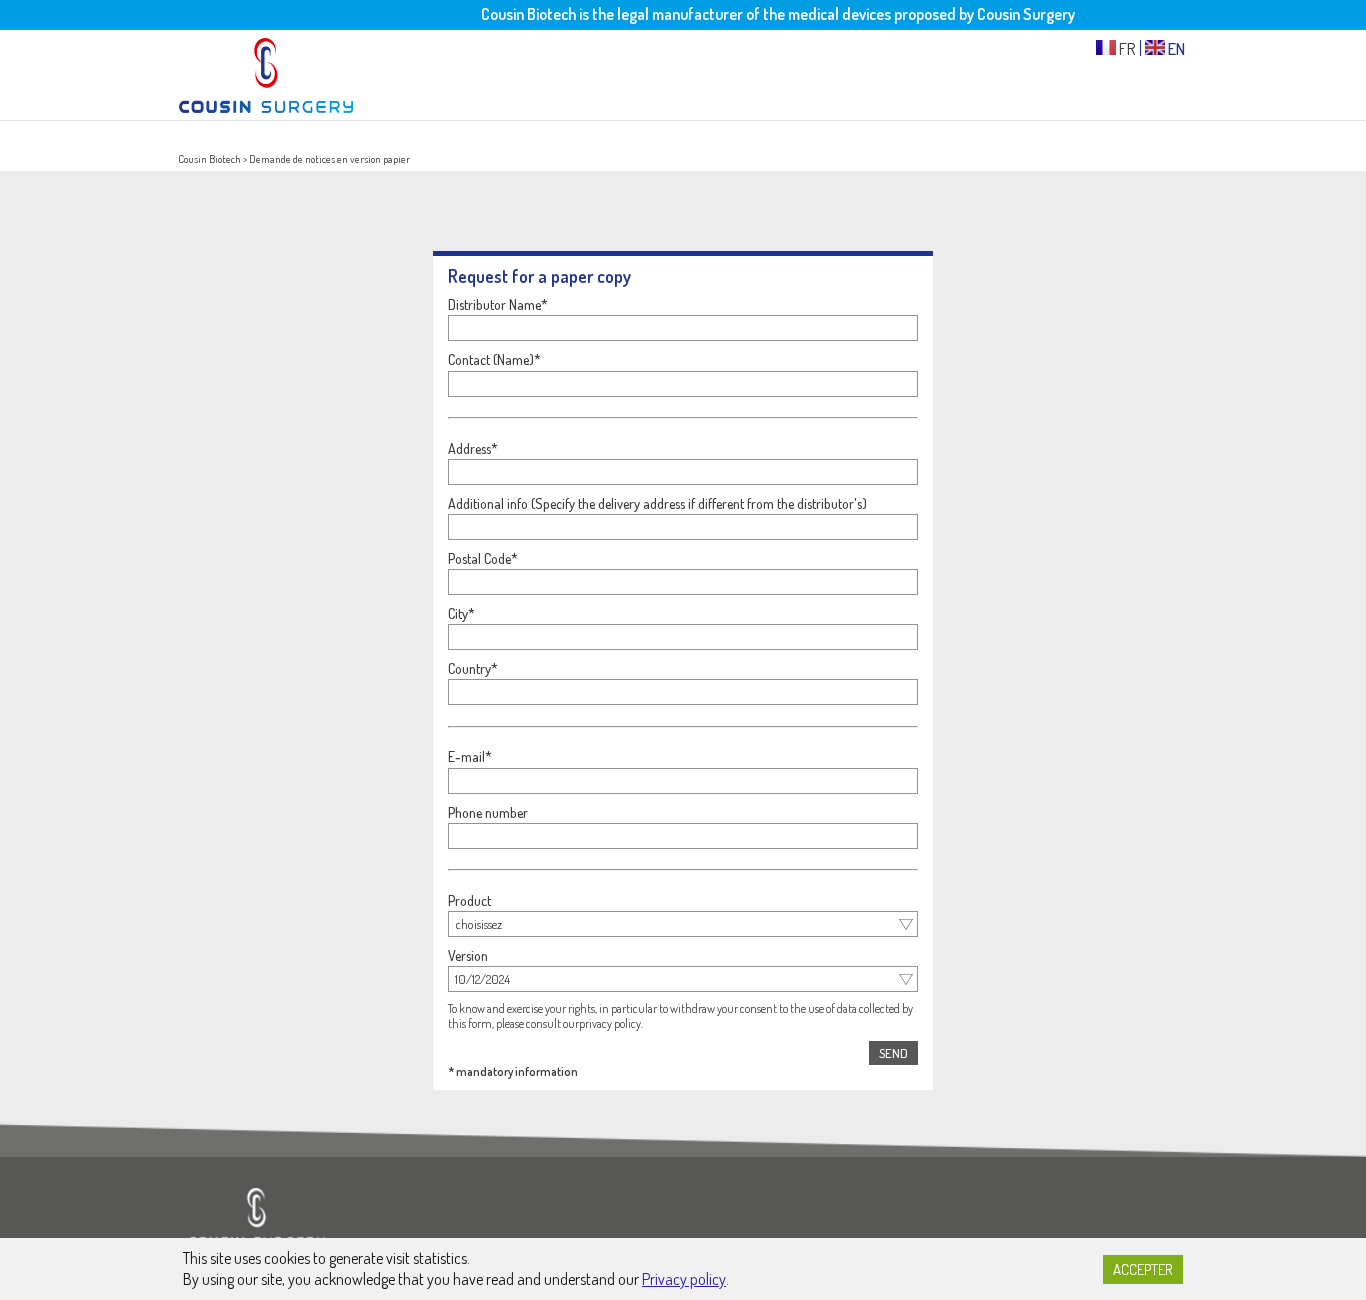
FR (1126, 48)
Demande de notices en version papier (329, 159)
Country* (473, 668)
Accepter (1143, 1269)
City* (461, 613)
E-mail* (470, 756)
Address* (473, 448)
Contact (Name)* (494, 359)
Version (468, 955)
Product (469, 900)
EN (1175, 48)
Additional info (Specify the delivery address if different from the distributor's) (657, 503)
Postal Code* (483, 558)
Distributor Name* (498, 304)
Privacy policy (684, 1279)
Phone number (488, 812)
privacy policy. (611, 1023)
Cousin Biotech (209, 159)
